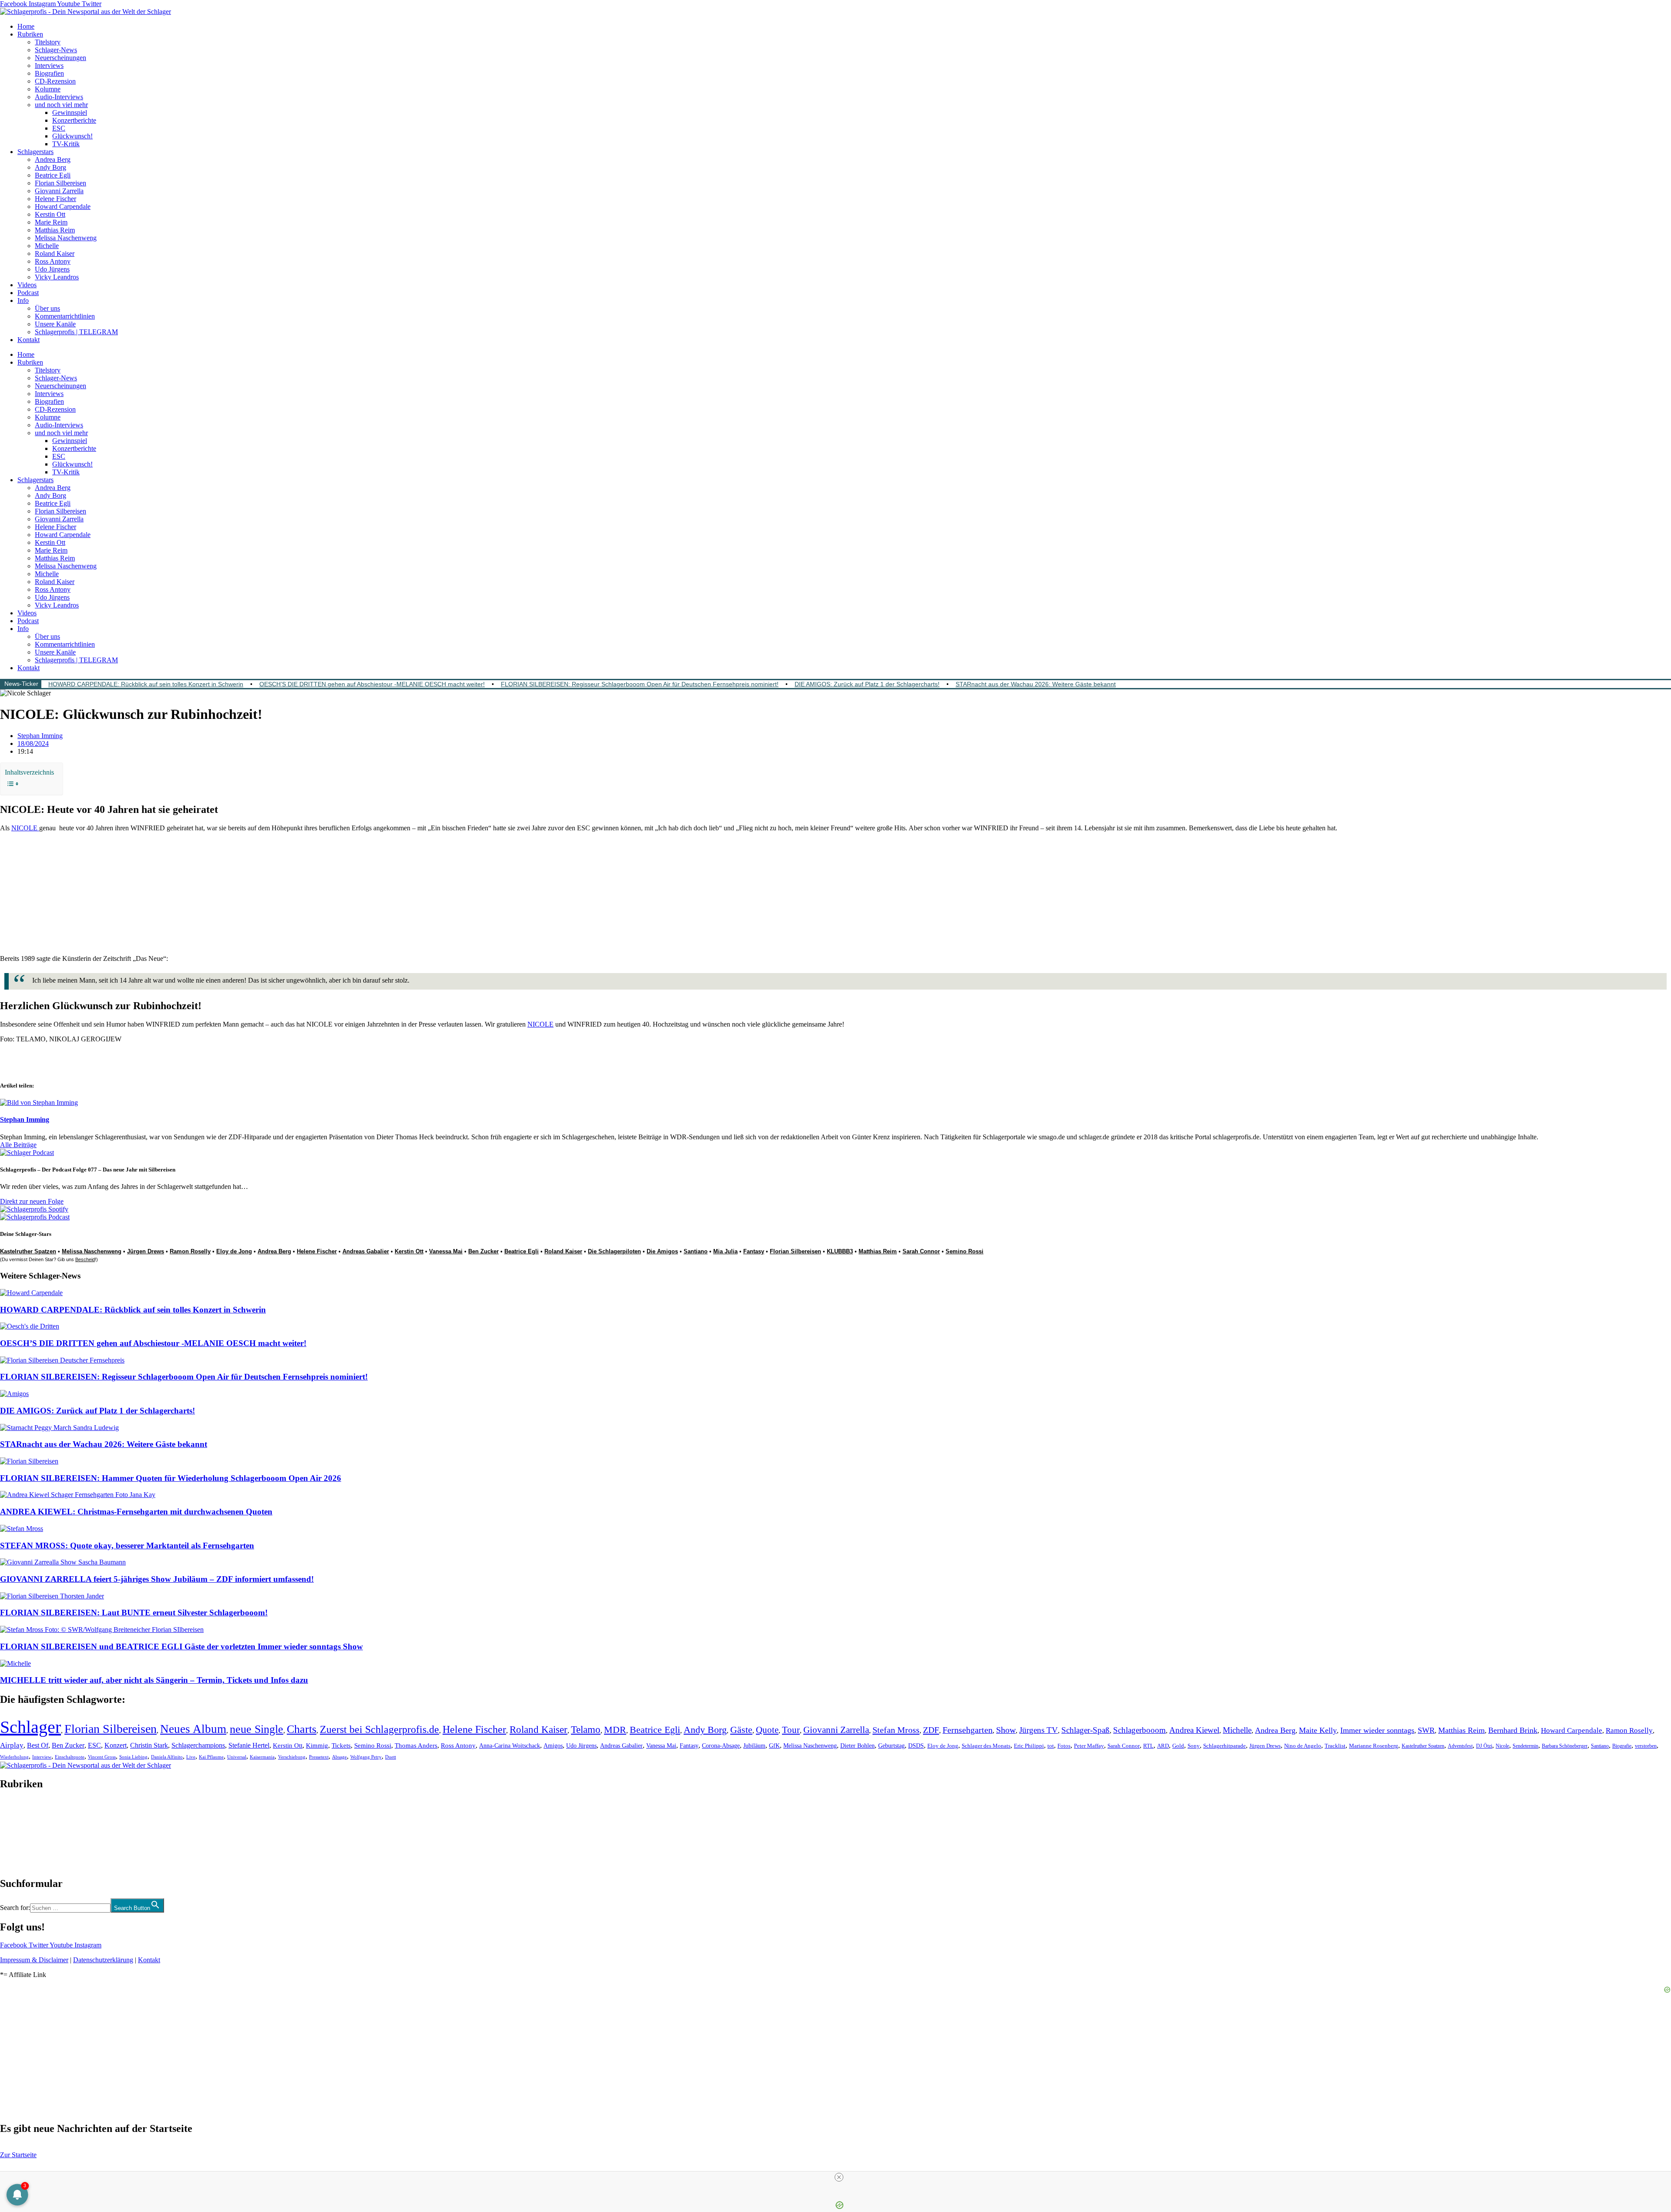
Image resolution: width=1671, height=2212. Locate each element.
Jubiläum (754, 1746)
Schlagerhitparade (1225, 1746)
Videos (27, 285)
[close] (839, 2177)
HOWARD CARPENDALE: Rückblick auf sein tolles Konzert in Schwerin (146, 684)
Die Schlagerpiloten (614, 1251)
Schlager (30, 1727)
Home (26, 26)
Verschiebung (292, 1757)
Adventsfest (1460, 1746)
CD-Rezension (55, 81)
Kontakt (29, 340)
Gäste (741, 1730)
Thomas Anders (416, 1745)
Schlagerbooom (1139, 1730)
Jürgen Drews (146, 1251)
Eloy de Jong (234, 1251)
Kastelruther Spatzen (28, 1251)
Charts (302, 1729)
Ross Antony (53, 261)
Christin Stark (149, 1745)
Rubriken (30, 34)
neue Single (257, 1729)
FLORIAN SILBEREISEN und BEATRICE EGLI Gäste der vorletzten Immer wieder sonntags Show (181, 1646)
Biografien (49, 73)
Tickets (341, 1745)
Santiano (696, 1251)
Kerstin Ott (50, 214)
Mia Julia (725, 1251)
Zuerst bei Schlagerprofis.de (379, 1729)
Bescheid (85, 1259)
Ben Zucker (483, 1251)
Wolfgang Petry (366, 1757)
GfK (774, 1746)
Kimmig (317, 1745)
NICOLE (25, 828)
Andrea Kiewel (1194, 1730)
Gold (1178, 1746)
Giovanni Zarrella (59, 191)
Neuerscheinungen (60, 58)
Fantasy (754, 1251)
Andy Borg (50, 167)
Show (1006, 1730)
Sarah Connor (921, 1251)
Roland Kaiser (55, 253)
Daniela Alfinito (167, 1757)
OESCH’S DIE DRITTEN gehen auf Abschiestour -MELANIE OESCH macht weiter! (372, 684)
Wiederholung (14, 1757)
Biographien (17, 1834)
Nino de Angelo (1303, 1746)
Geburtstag (891, 1746)
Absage (339, 1757)
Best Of (38, 1745)
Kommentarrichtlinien (65, 316)
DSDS (916, 1746)
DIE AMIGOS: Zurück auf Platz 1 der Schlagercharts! (867, 684)
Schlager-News (56, 50)
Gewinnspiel (70, 112)
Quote (767, 1730)
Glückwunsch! (72, 136)
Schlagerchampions (198, 1745)
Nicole (1502, 1746)
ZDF (931, 1730)
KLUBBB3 (840, 1251)
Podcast (28, 293)
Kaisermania (262, 1757)
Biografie (1622, 1746)
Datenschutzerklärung (103, 1960)
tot (1051, 1746)
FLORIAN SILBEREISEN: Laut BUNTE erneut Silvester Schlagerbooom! (134, 1613)
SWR (1426, 1730)
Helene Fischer (55, 199)
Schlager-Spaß (1085, 1730)
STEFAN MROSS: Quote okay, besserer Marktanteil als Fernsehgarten (127, 1546)
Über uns (47, 308)
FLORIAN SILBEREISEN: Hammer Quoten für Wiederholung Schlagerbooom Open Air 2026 (171, 1478)
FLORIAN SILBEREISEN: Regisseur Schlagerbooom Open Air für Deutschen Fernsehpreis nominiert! (640, 684)
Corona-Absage (721, 1745)
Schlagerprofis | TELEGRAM (76, 332)
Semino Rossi (965, 1251)
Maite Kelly (1318, 1730)
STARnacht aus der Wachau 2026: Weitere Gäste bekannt (1036, 684)
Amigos (553, 1745)
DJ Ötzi (1484, 1746)
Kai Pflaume (211, 1757)
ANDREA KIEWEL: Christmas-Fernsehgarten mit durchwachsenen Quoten (136, 1512)
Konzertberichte (74, 120)
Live (191, 1757)
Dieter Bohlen (857, 1746)
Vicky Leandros (57, 277)
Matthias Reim (55, 230)
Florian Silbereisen (60, 183)
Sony (1194, 1746)
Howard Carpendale (63, 206)
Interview (42, 1757)
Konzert (116, 1745)
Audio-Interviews (59, 97)
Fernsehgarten (968, 1730)
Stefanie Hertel (249, 1745)
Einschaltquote (70, 1757)
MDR (615, 1730)
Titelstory (48, 42)
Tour (791, 1730)
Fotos (1064, 1746)
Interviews (49, 65)
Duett (391, 1757)
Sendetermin (1525, 1746)
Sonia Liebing (133, 1757)
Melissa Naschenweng (66, 238)
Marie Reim (51, 222)
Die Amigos (662, 1251)
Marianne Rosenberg (1374, 1746)
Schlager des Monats (986, 1746)
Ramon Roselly (190, 1251)
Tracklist (1335, 1746)
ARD (1163, 1746)
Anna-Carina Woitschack (510, 1745)
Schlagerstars (35, 152)
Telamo (586, 1730)
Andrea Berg (53, 159)
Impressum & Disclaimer (34, 1960)
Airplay (12, 1745)
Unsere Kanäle (55, 324)
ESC (59, 128)
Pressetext (319, 1757)
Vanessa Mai (446, 1251)
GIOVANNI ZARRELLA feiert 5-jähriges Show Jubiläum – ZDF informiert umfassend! (157, 1579)
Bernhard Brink (1513, 1730)
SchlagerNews (20, 1810)
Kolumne (48, 89)
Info (23, 300)
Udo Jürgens (52, 269)
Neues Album (193, 1729)
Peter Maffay (1089, 1746)
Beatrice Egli (53, 175)
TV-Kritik (66, 144)
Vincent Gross (102, 1757)
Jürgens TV (1039, 1730)
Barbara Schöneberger (1565, 1746)
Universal (237, 1757)
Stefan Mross (896, 1730)
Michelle (47, 246)
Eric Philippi (1029, 1746)
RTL (1148, 1746)
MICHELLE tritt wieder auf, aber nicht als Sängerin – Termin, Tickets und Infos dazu (154, 1680)
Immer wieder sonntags (1377, 1730)
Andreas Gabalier (366, 1251)
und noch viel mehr (61, 105)
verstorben (1646, 1746)
